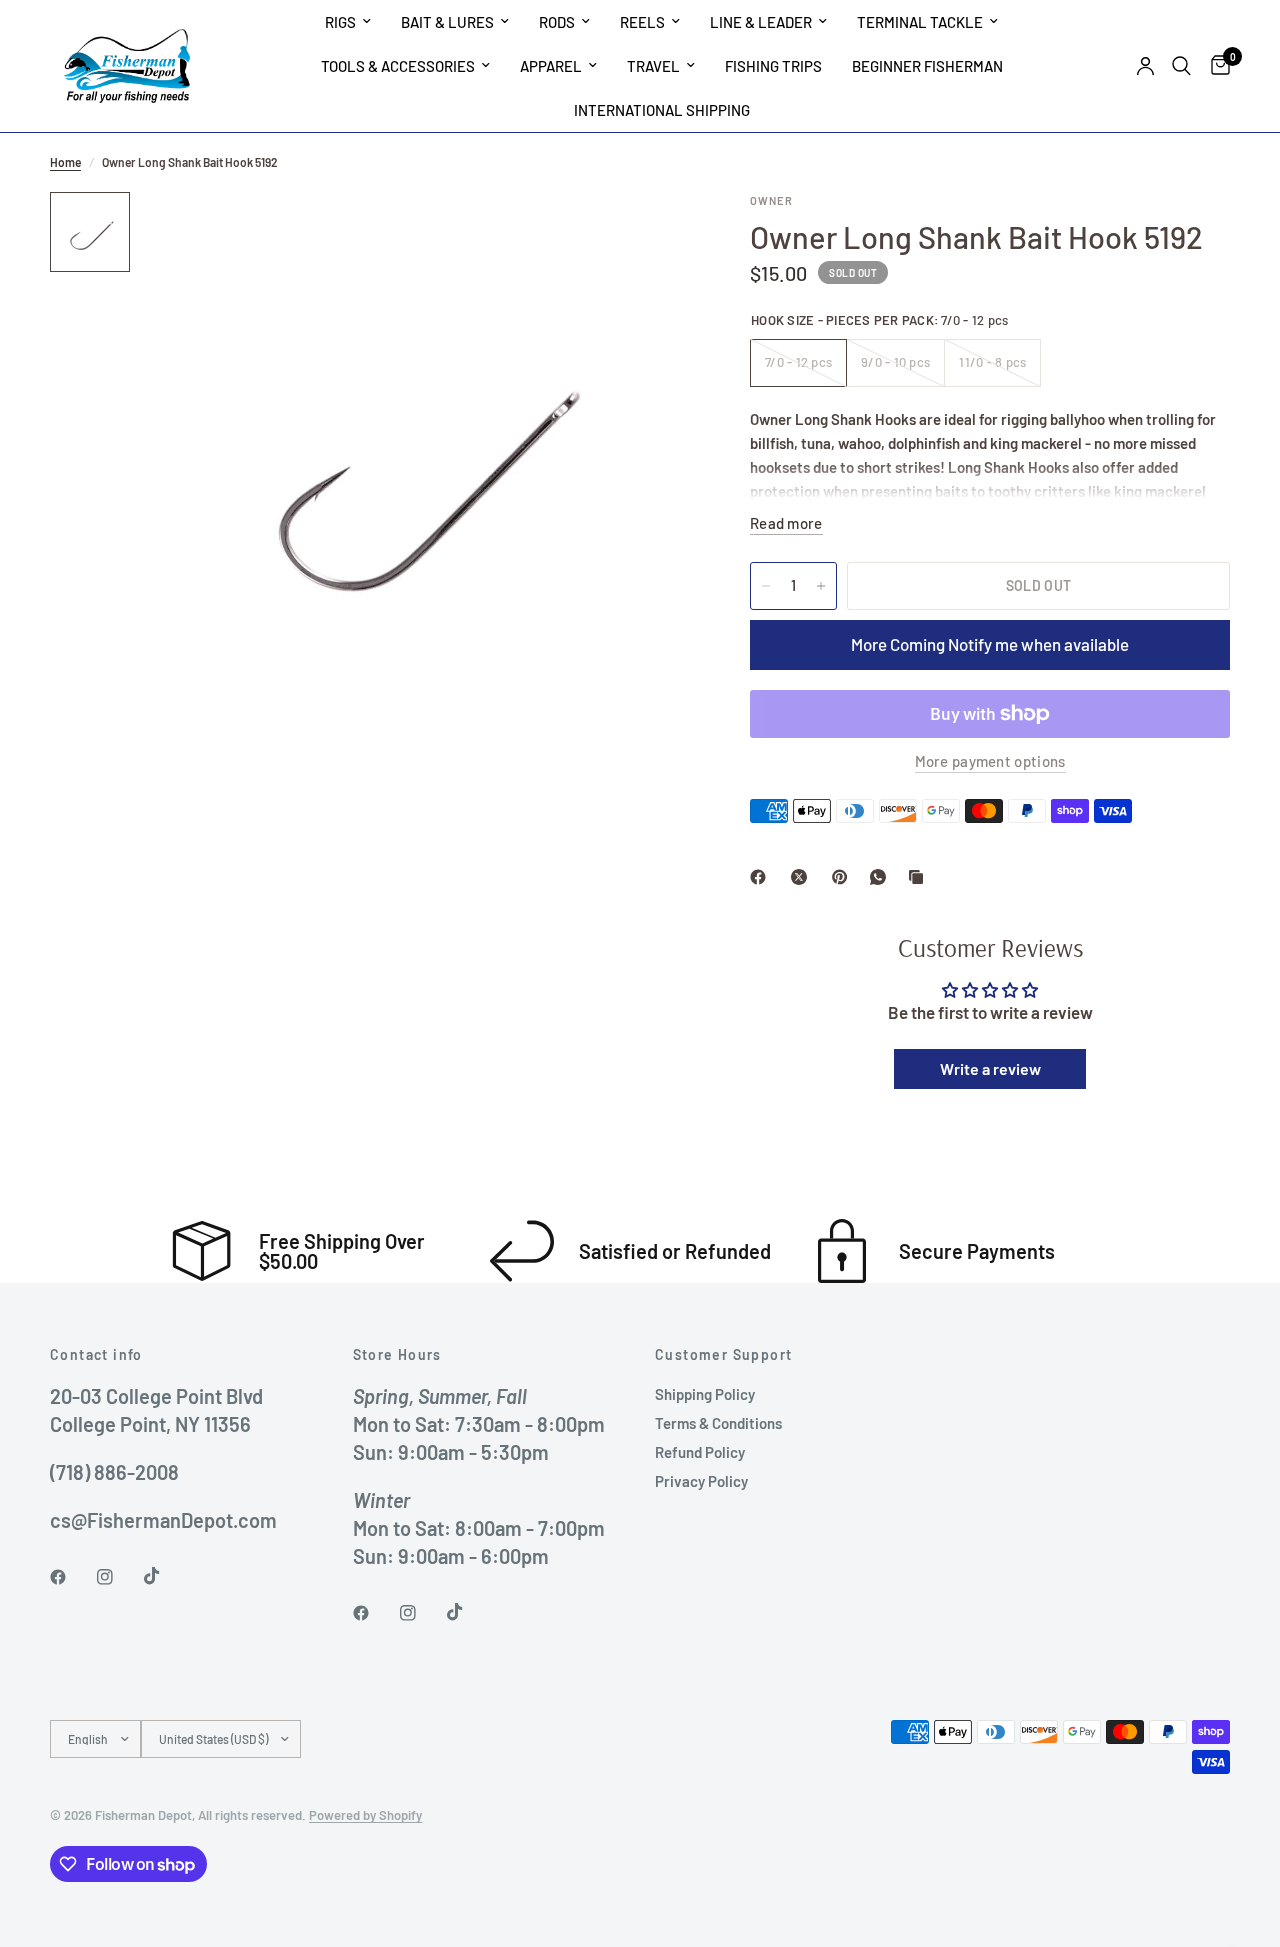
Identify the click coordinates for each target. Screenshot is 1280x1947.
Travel (653, 66)
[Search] (1181, 66)
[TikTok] (166, 1576)
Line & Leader (761, 22)
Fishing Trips (773, 66)
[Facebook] (762, 877)
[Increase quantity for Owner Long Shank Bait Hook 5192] (821, 586)
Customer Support (723, 1355)
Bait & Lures (447, 22)
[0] (1215, 66)
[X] (803, 877)
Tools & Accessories (398, 66)
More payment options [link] (990, 761)
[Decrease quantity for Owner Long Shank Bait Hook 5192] (766, 586)
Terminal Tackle (920, 22)
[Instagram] (119, 1577)
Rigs (340, 22)
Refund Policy (700, 1452)
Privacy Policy (701, 1481)
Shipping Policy (705, 1394)
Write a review (990, 1068)
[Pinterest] (844, 877)
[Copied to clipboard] (920, 877)
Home (65, 162)
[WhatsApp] (882, 877)
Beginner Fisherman (927, 66)
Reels (642, 22)
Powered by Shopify (365, 1815)
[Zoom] (649, 234)
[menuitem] (348, 22)
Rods (557, 22)
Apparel (551, 66)
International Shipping (662, 110)
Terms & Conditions (718, 1423)
